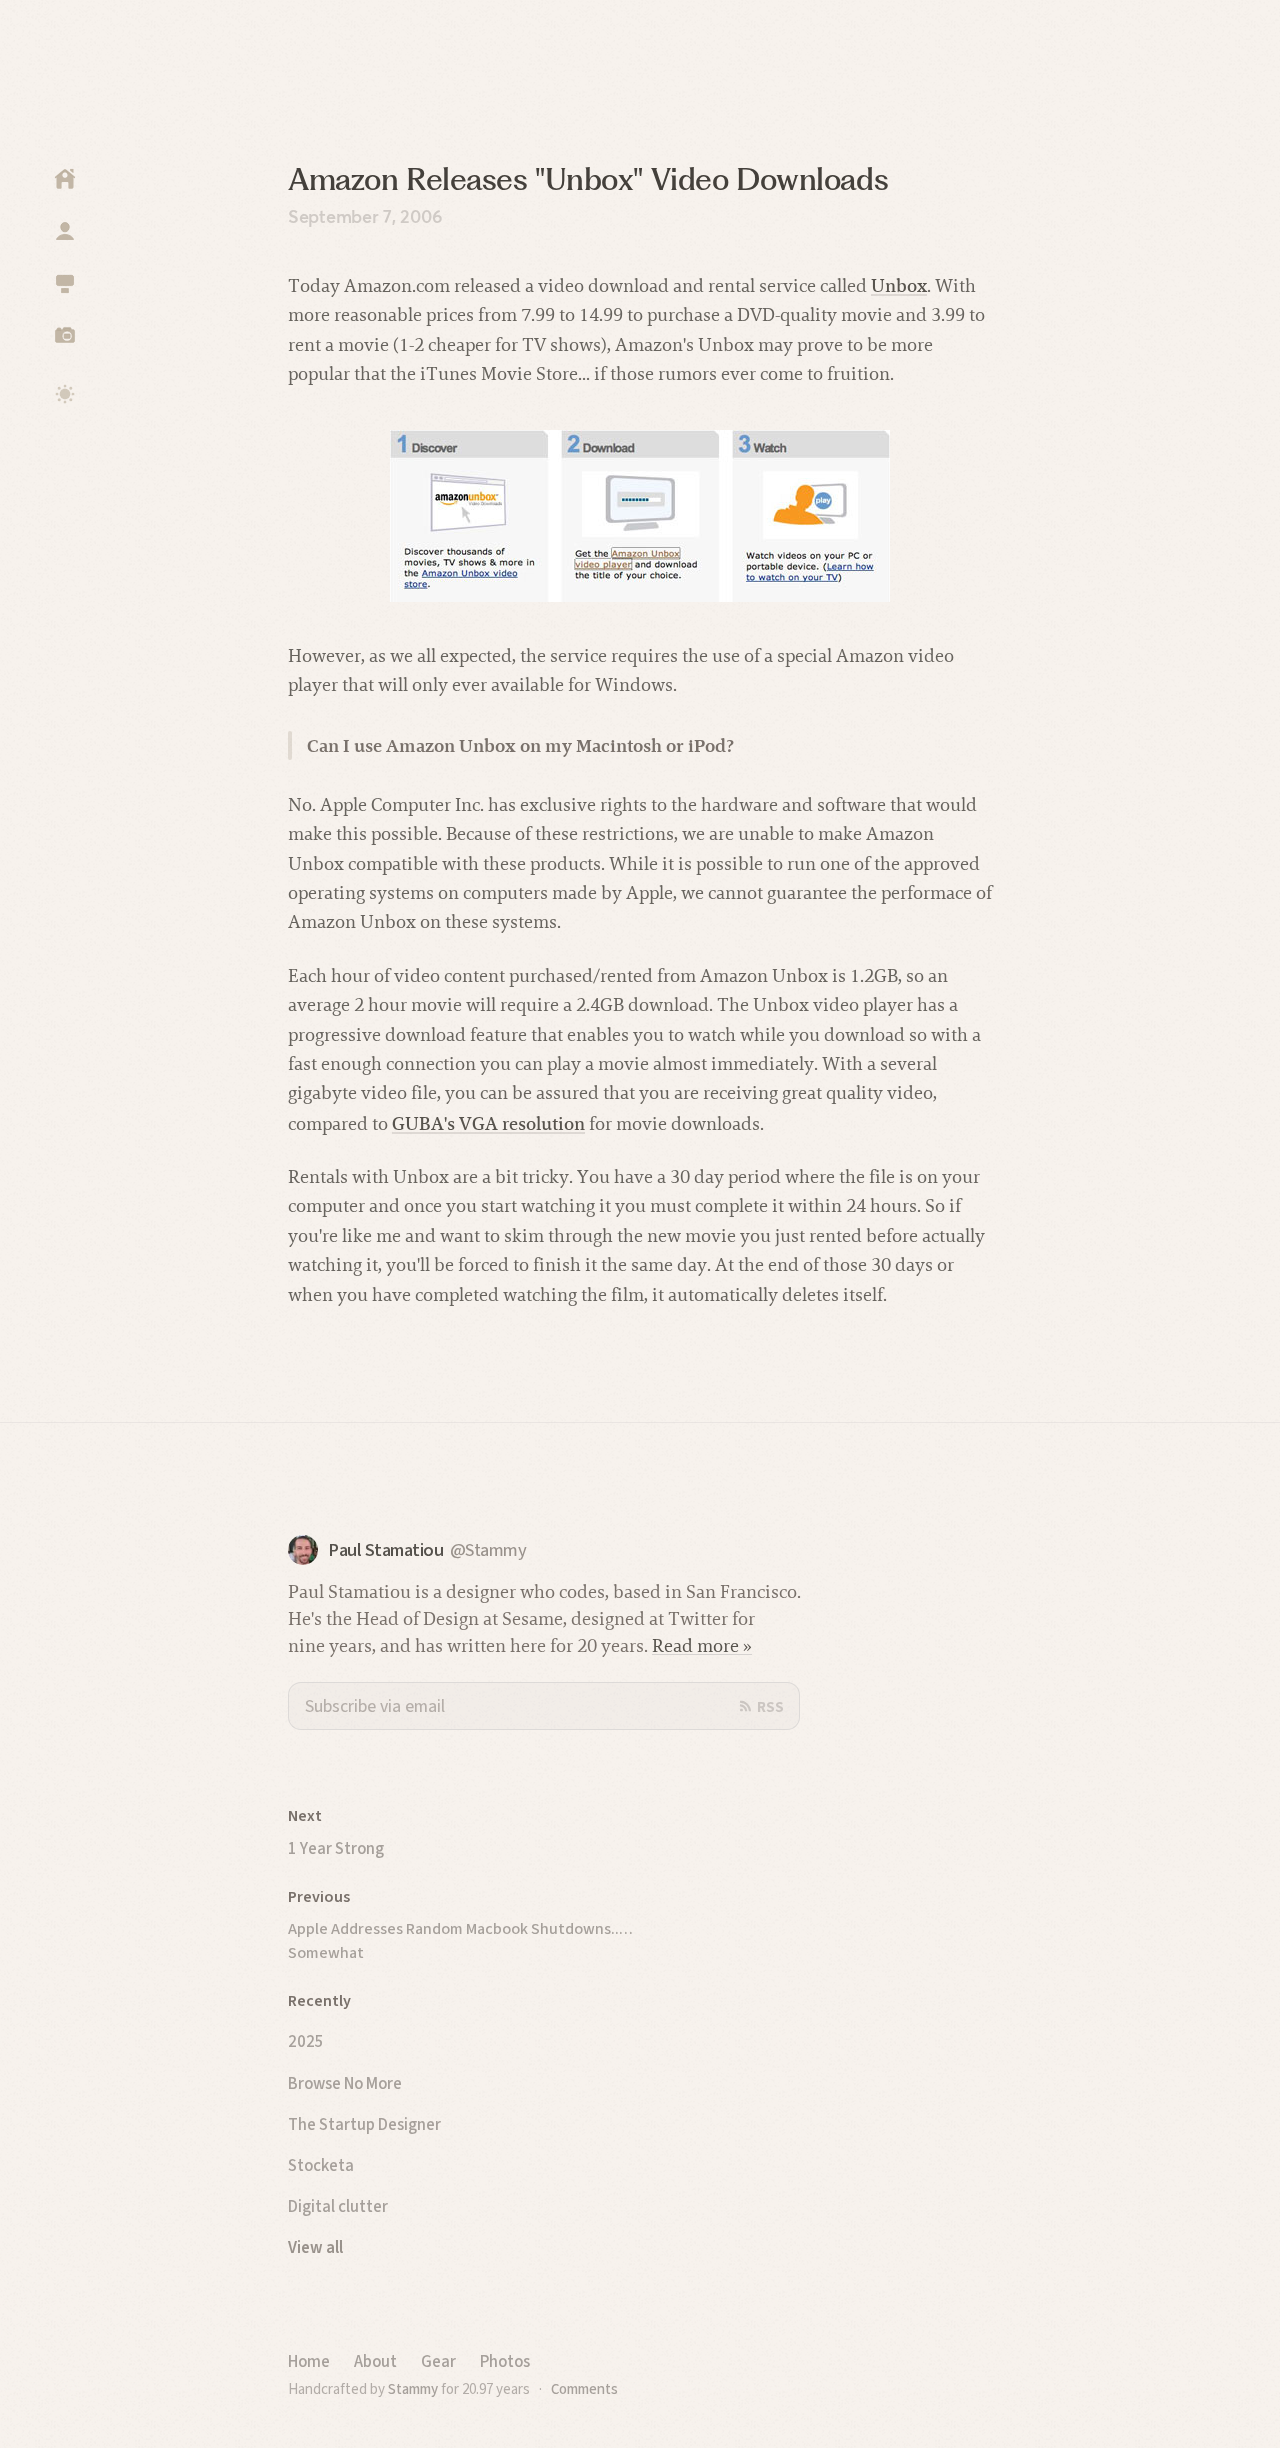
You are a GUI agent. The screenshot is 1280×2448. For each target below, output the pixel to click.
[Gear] (65, 283)
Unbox (899, 285)
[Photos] (65, 335)
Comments (584, 2389)
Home (309, 2361)
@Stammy (488, 1550)
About (375, 2361)
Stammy (413, 2389)
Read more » (702, 1645)
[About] (65, 231)
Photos (505, 2361)
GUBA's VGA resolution (488, 1123)
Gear (438, 2361)
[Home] (65, 179)
